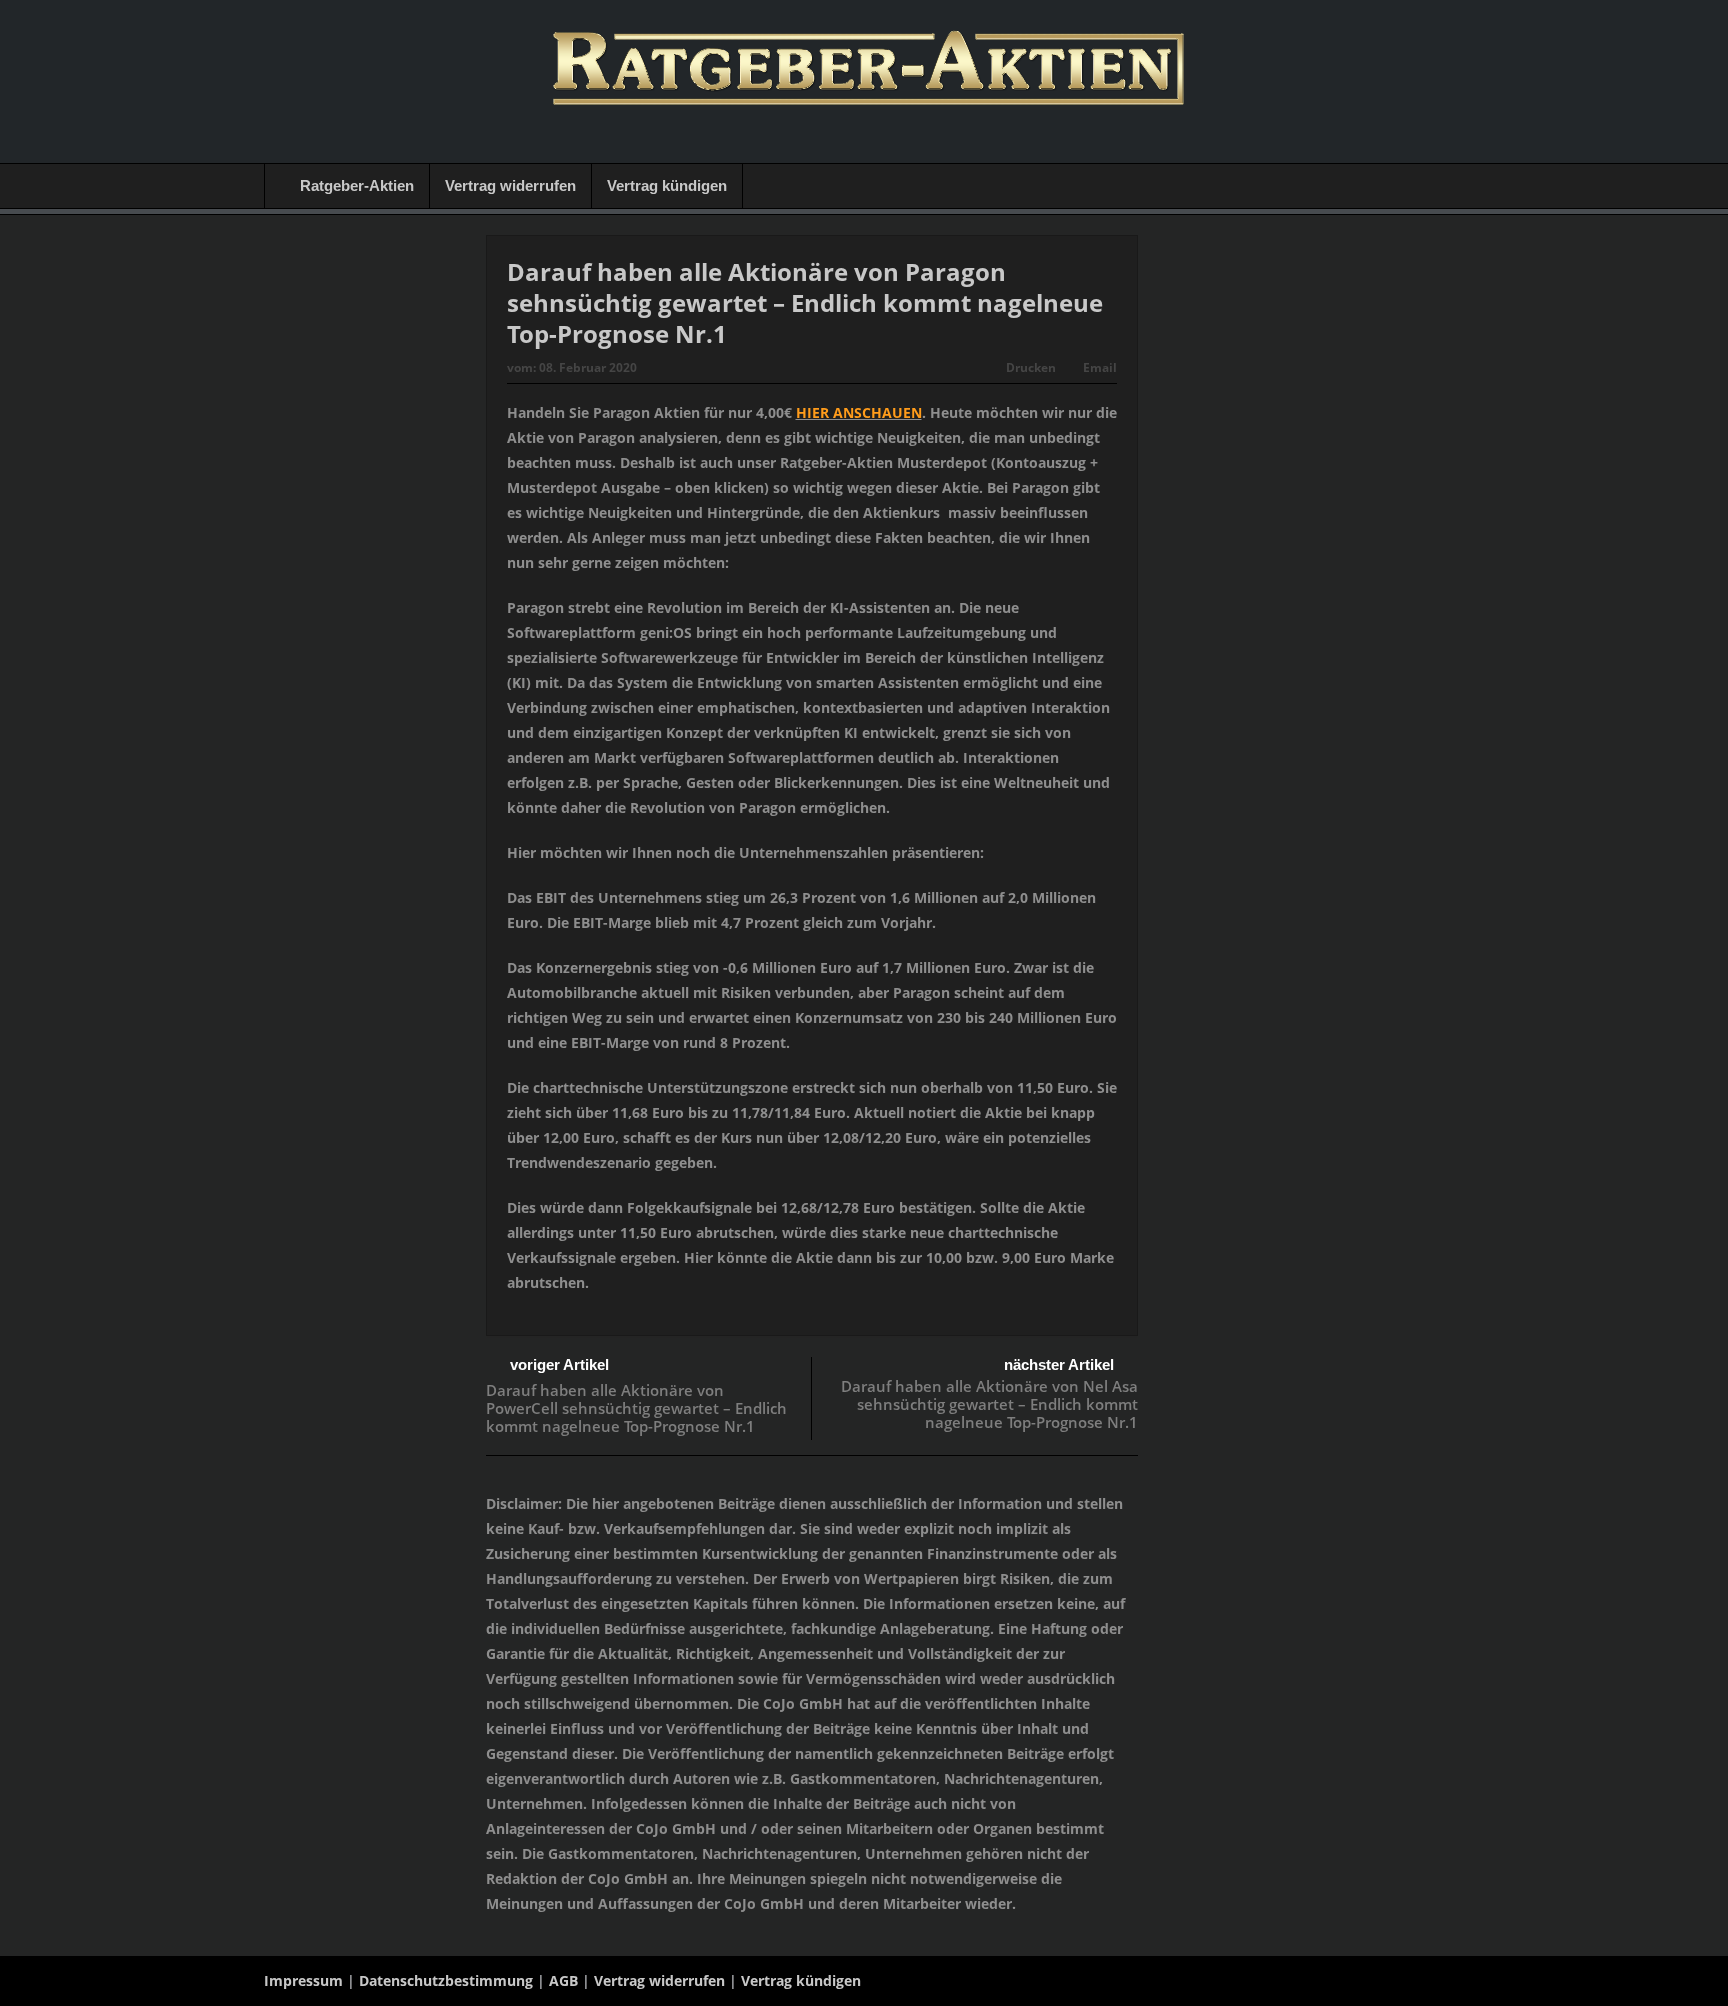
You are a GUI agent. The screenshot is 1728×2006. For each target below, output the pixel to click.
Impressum (303, 1980)
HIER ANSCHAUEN (859, 412)
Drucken (1031, 367)
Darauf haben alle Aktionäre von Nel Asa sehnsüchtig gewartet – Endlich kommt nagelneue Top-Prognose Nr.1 (989, 1404)
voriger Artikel (559, 1364)
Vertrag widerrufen (510, 185)
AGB (563, 1980)
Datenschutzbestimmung (446, 1980)
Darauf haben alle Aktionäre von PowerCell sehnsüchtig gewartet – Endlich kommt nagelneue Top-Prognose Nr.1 (636, 1408)
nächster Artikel (1059, 1364)
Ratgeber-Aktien (357, 185)
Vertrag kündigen (667, 185)
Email (1100, 367)
